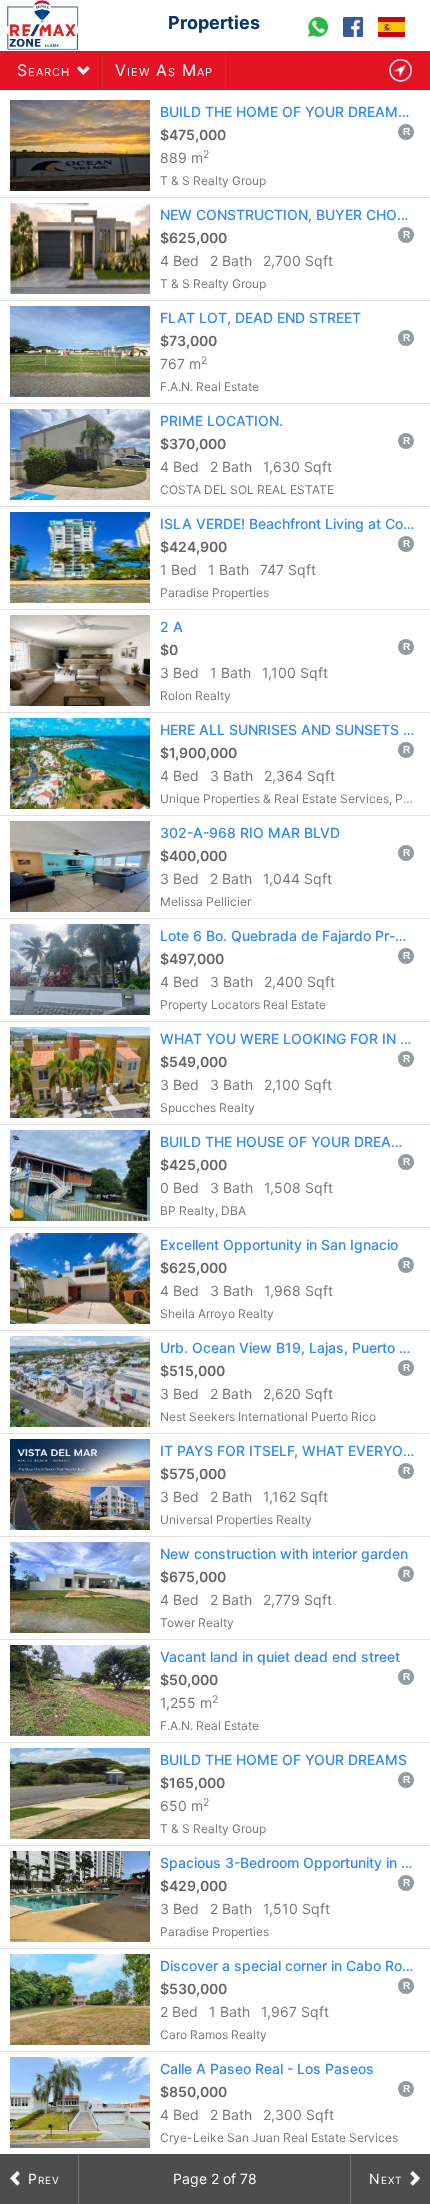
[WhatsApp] (320, 36)
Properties (214, 22)
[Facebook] (355, 36)
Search (43, 70)
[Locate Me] (400, 70)
